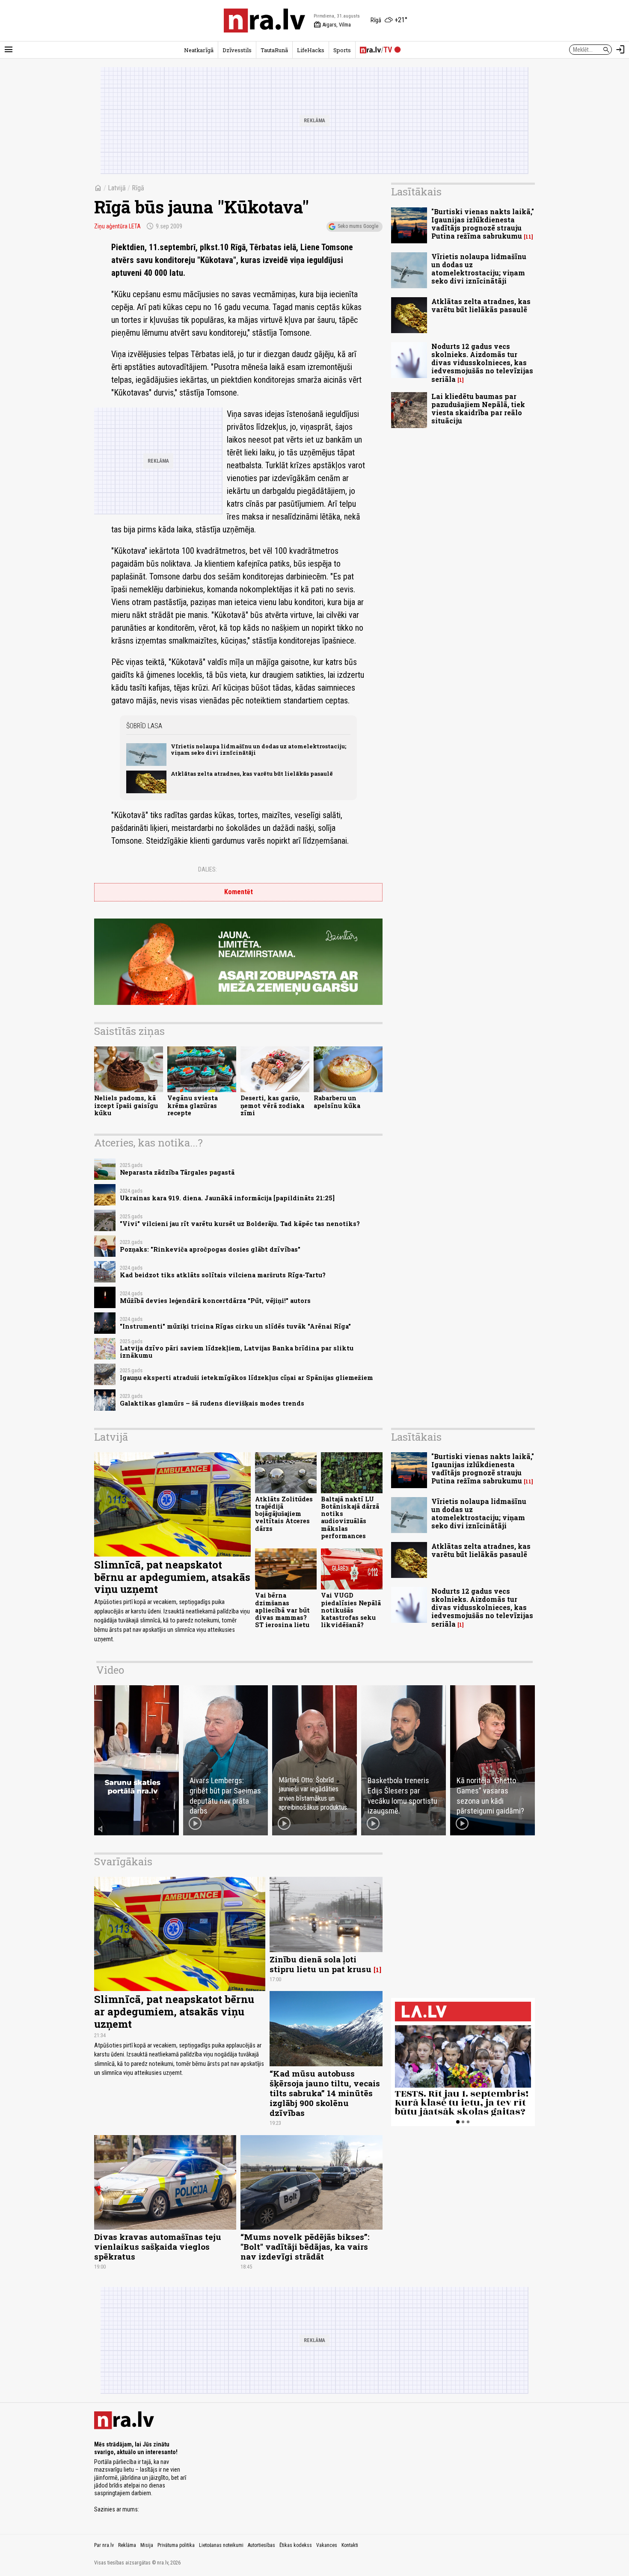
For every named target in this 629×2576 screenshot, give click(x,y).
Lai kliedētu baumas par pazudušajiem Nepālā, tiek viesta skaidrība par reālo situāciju (478, 409)
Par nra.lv (104, 2545)
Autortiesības (261, 2545)
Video (110, 1670)
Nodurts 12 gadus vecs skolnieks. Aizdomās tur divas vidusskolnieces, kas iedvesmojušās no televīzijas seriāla (482, 363)
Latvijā (117, 188)
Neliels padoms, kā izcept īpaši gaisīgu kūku (126, 1105)
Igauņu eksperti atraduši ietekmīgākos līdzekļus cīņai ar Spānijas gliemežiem (246, 1378)
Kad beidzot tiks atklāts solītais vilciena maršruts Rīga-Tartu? (223, 1275)
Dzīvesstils (237, 50)
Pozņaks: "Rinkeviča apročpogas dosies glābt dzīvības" (210, 1249)
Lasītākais (416, 192)
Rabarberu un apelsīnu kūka (337, 1102)
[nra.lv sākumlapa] (264, 21)
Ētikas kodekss (296, 2545)
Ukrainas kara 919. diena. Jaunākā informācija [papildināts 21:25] (227, 1198)
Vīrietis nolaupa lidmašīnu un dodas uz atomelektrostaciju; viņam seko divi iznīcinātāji (258, 749)
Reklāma (127, 2545)
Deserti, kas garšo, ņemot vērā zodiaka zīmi (272, 1105)
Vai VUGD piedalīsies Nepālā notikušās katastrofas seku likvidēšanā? (351, 1610)
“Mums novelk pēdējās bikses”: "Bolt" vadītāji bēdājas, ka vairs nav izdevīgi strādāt (305, 2247)
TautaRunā (274, 50)
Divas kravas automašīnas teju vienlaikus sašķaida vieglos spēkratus (158, 2247)
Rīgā (138, 188)
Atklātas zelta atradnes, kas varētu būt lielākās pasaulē (252, 774)
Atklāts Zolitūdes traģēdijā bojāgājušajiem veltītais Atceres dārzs (284, 1514)
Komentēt (239, 892)
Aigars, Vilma (332, 25)
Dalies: (208, 869)
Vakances (327, 2545)
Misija (147, 2545)
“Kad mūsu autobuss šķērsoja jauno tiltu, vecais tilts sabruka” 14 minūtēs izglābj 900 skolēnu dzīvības (325, 2093)
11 (528, 237)
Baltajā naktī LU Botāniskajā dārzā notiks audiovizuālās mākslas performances (350, 1517)
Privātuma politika (176, 2545)
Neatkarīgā (199, 50)
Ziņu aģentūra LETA (117, 226)
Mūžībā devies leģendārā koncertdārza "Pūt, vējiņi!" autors (215, 1301)
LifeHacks (311, 50)
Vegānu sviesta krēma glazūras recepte (193, 1105)
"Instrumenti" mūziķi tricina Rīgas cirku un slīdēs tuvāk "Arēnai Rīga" (235, 1326)
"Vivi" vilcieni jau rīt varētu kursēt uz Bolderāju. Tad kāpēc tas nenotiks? (240, 1224)
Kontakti (350, 2545)
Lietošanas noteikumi (221, 2545)
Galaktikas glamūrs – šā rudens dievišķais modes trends (212, 1403)
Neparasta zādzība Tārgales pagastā (177, 1172)
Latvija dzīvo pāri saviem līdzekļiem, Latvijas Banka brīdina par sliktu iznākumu (237, 1352)
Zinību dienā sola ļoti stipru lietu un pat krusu (320, 1964)
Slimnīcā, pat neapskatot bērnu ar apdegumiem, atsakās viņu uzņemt (172, 1577)
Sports (342, 50)
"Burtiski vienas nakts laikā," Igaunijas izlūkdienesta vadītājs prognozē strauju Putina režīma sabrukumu (483, 224)
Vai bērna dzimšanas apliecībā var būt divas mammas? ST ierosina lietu (282, 1610)
